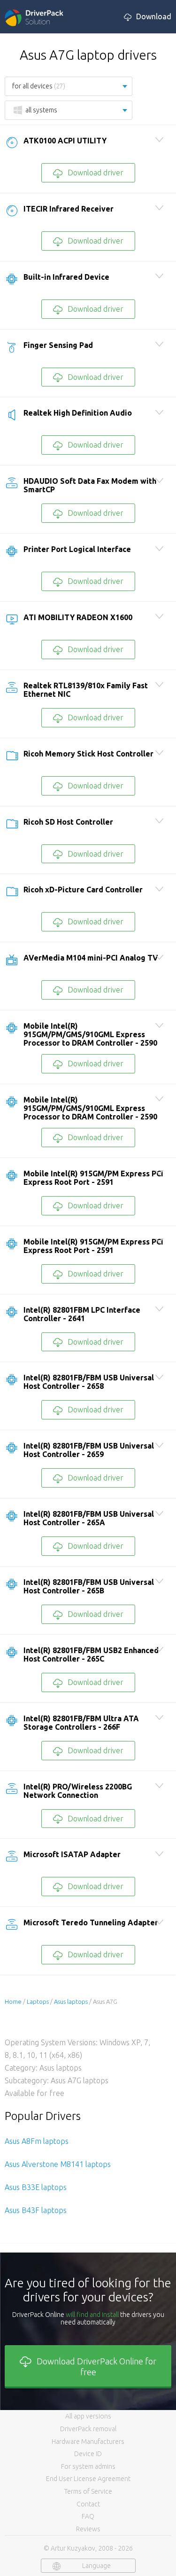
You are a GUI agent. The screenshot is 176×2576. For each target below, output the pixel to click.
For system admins (88, 2466)
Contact (88, 2504)
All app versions (88, 2416)
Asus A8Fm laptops (37, 2141)
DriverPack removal (88, 2429)
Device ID (88, 2454)
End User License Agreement (88, 2479)
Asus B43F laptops (36, 2210)
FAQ (88, 2516)
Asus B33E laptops (36, 2187)
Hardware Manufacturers (88, 2442)
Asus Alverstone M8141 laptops (58, 2164)
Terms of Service (88, 2491)
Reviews (88, 2529)
